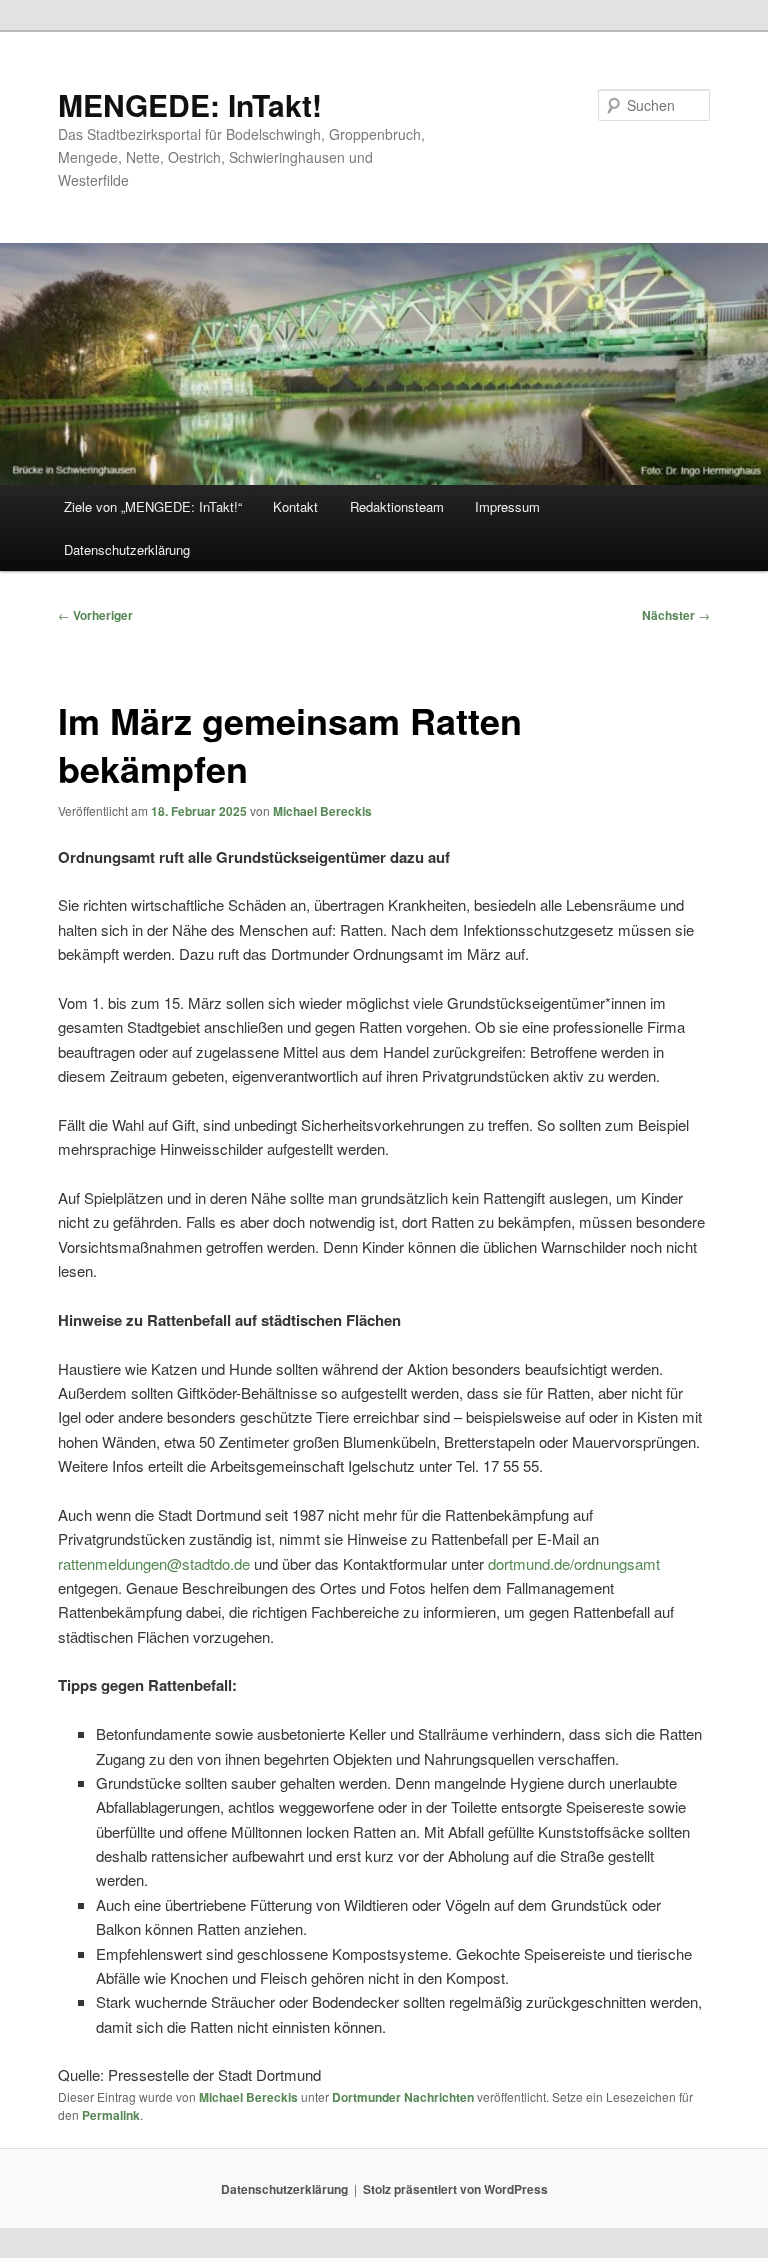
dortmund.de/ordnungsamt (574, 1563)
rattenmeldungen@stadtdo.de (154, 1563)
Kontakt (295, 506)
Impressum (507, 506)
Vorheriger (95, 615)
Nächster (676, 615)
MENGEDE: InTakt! (190, 104)
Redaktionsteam (397, 506)
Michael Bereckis (322, 811)
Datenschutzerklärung (127, 549)
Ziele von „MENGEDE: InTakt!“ (153, 506)
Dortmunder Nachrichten (403, 2097)
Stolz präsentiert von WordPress (455, 2189)
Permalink (111, 2115)
